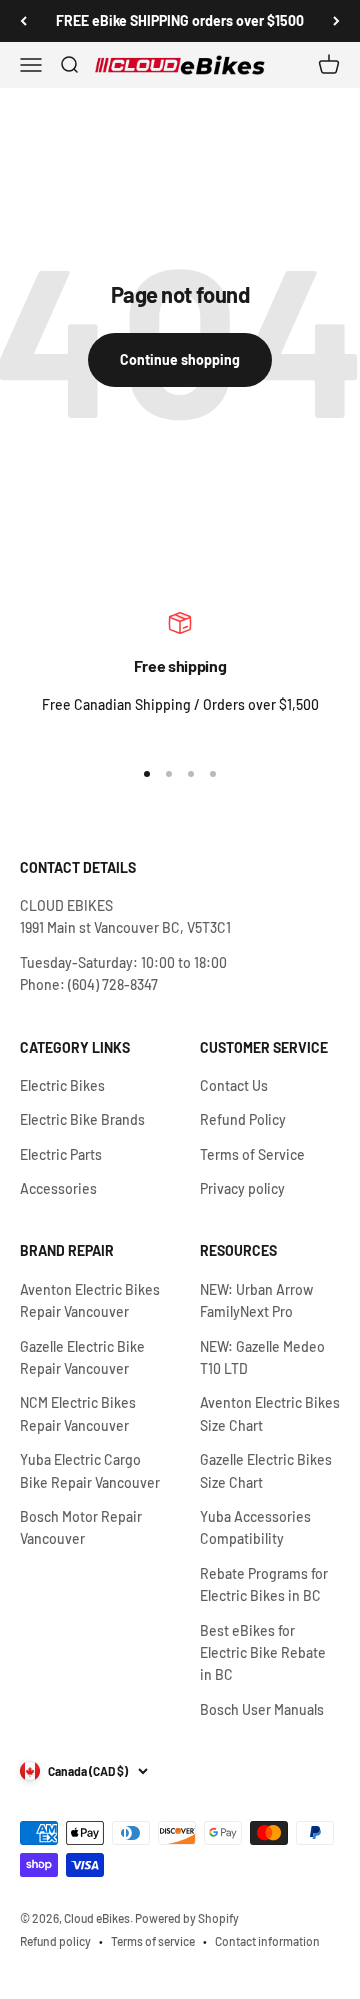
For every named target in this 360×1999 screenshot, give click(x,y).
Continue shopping (180, 359)
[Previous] (23, 21)
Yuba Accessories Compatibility (255, 1527)
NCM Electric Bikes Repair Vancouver (78, 1413)
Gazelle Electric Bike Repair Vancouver (82, 1357)
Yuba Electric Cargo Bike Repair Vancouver (90, 1470)
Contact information (267, 1941)
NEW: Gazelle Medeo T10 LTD (262, 1357)
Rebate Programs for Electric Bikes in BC (264, 1584)
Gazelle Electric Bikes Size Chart (266, 1470)
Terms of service (153, 1941)
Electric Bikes (62, 1085)
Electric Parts (61, 1154)
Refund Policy (243, 1119)
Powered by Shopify (187, 1918)
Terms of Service (252, 1154)
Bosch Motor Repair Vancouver (81, 1527)
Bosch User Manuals (262, 1709)
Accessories (58, 1188)
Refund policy (55, 1941)
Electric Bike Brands (82, 1119)
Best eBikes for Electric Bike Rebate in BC (263, 1653)
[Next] (336, 21)
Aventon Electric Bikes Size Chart (270, 1413)
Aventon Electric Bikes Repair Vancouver (90, 1300)
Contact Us (234, 1085)
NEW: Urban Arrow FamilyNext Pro (256, 1300)
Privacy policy (242, 1188)
